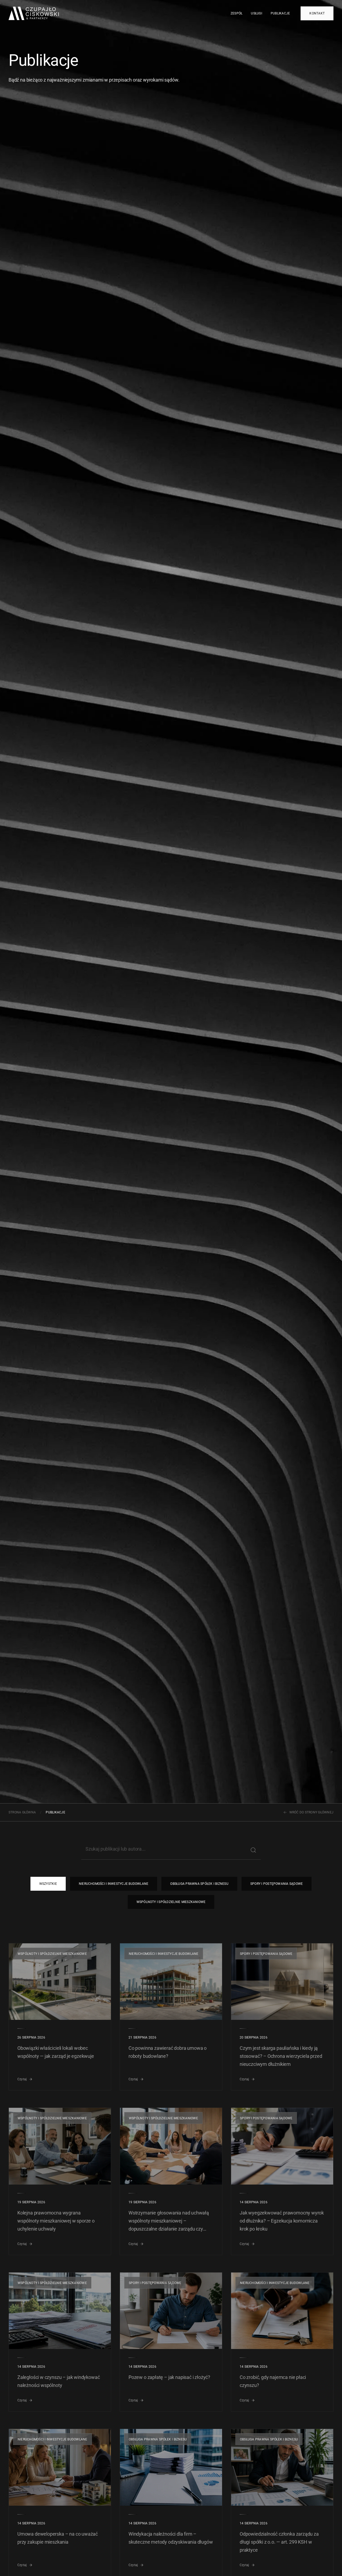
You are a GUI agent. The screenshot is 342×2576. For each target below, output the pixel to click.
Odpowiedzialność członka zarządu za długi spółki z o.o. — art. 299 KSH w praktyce (279, 2542)
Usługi (256, 13)
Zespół (236, 13)
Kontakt (317, 13)
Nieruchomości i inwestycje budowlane (114, 1884)
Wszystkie (48, 1884)
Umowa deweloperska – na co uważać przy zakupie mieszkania (58, 2538)
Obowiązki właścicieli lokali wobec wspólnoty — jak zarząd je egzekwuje (56, 2052)
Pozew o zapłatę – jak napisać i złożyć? (169, 2377)
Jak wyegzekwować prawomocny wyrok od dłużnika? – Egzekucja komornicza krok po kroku (282, 2221)
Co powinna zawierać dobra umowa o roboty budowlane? (168, 2052)
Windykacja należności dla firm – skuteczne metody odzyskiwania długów (171, 2538)
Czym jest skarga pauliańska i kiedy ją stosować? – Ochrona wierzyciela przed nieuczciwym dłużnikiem (281, 2056)
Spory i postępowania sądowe (277, 1884)
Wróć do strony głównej (311, 1812)
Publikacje (280, 13)
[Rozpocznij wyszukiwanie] (253, 1850)
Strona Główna (22, 1812)
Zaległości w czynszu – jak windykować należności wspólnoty (59, 2381)
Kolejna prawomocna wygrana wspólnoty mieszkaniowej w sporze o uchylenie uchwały (56, 2221)
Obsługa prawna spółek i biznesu (199, 1884)
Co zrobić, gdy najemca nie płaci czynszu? (273, 2381)
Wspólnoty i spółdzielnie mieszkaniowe (171, 1902)
